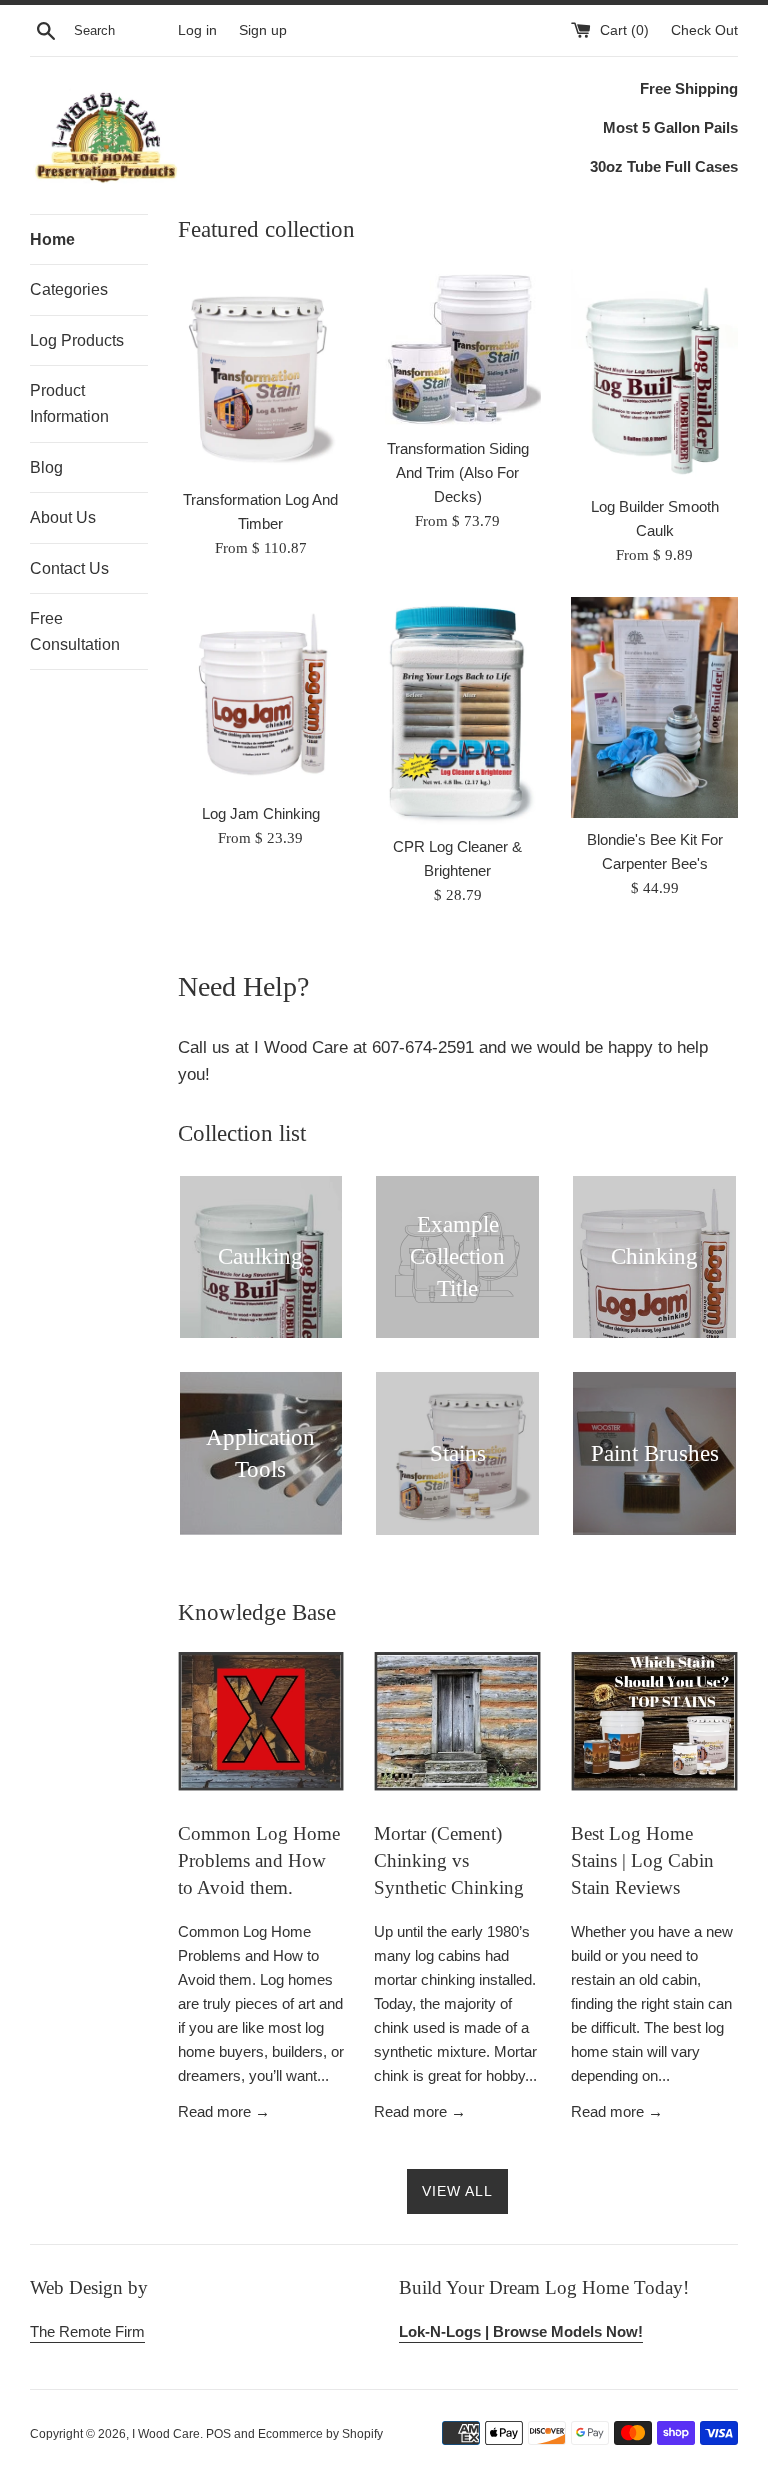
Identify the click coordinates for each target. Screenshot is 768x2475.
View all (457, 2191)
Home (52, 239)
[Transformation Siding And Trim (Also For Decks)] (457, 348)
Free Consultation (75, 631)
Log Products (77, 340)
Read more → (224, 2111)
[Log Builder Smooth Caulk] (654, 377)
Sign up (263, 30)
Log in (197, 30)
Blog (46, 467)
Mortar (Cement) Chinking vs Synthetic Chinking (449, 1860)
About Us (63, 517)
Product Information (69, 403)
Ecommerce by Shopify (320, 2434)
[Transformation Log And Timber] (261, 373)
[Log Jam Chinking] (261, 694)
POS (218, 2434)
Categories (69, 289)
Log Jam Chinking (261, 813)
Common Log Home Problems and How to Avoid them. (259, 1860)
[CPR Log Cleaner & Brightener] (457, 711)
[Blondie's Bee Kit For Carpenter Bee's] (654, 708)
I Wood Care (166, 2434)
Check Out (704, 30)
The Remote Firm (87, 2331)
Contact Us (69, 568)
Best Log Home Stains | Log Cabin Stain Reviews (642, 1860)
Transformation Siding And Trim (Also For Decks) (458, 472)
